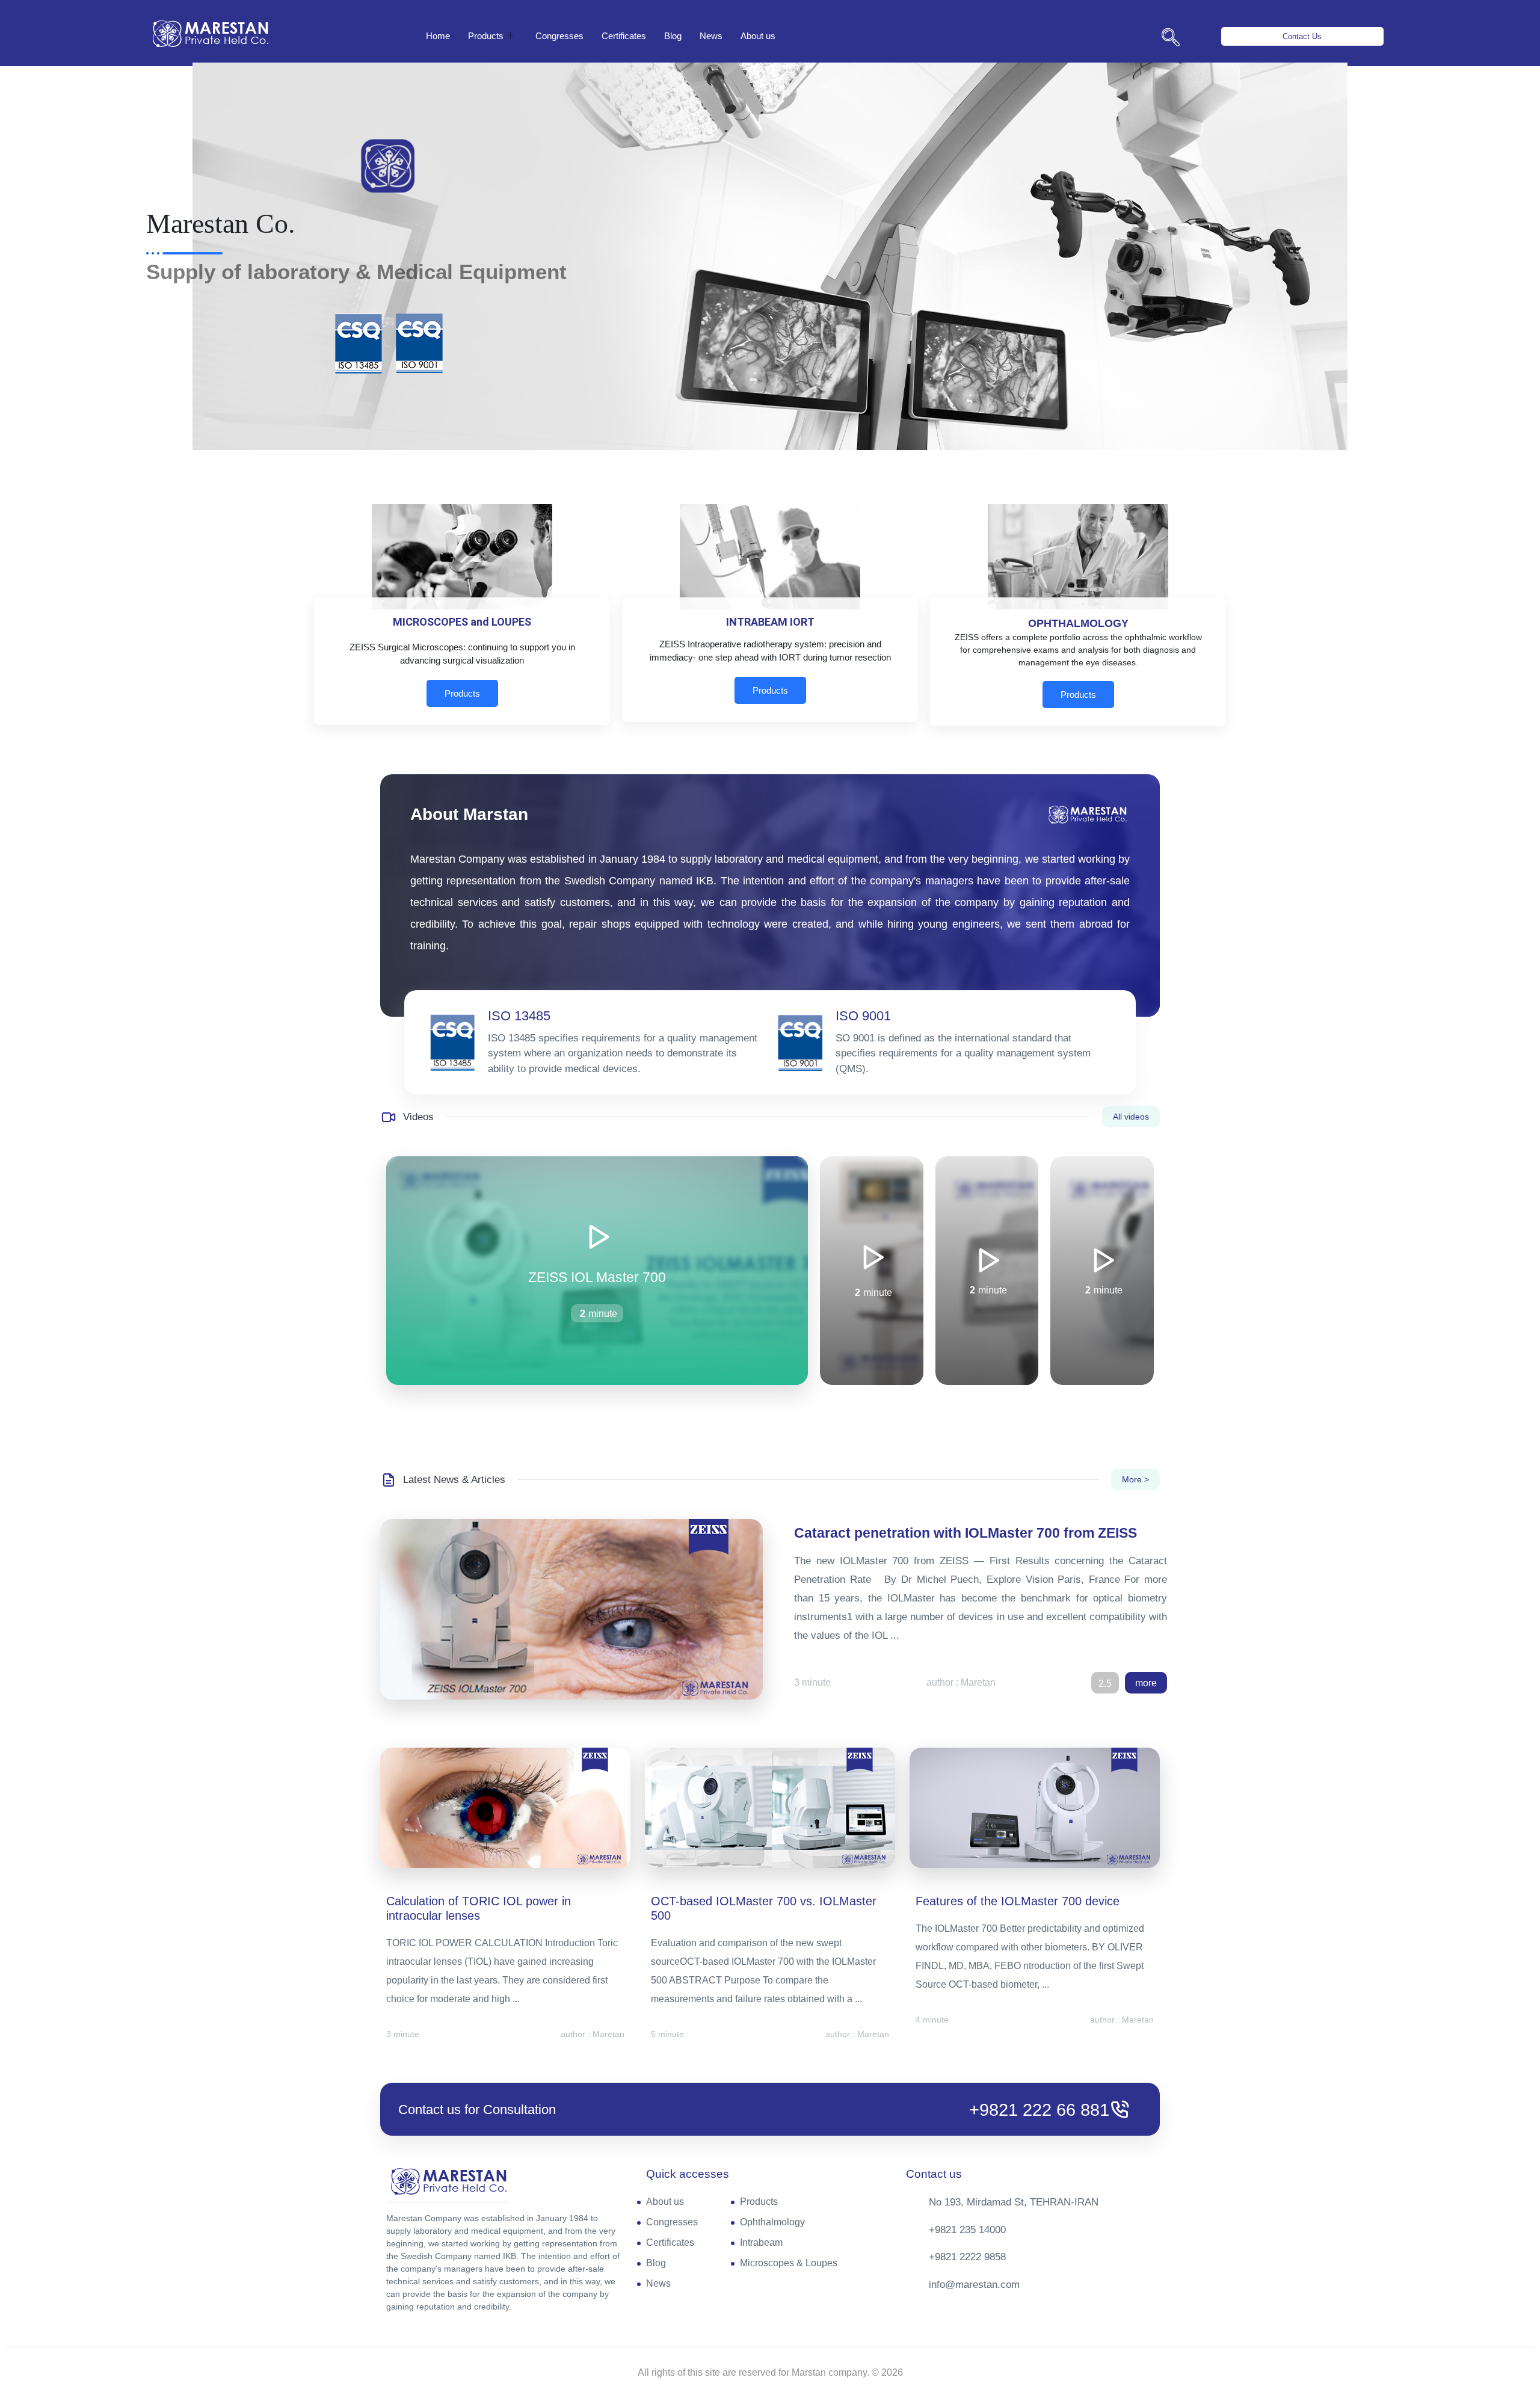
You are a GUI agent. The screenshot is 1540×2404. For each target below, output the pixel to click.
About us (758, 36)
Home (438, 36)
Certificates (624, 36)
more (1146, 1683)
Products (486, 36)
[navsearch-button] (1171, 39)
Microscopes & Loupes (789, 2263)
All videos (1131, 1117)
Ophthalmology (772, 2222)
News (711, 36)
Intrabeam (761, 2242)
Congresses (559, 36)
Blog (673, 36)
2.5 (1105, 1684)
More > (1135, 1479)
